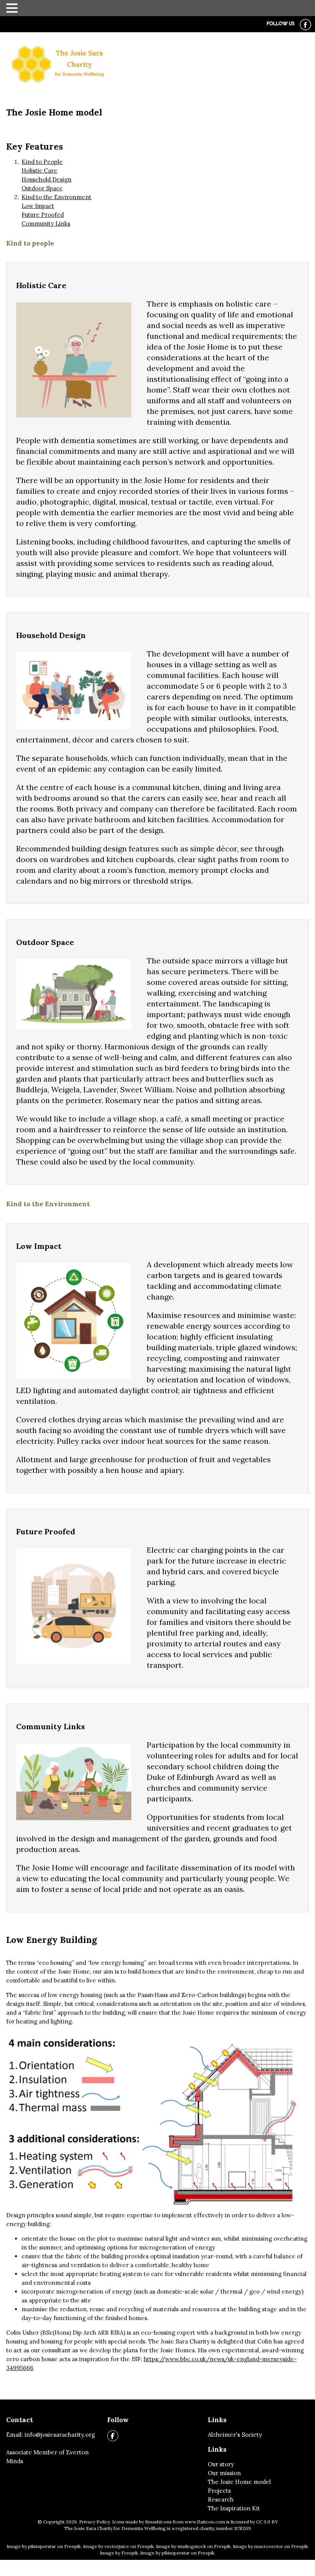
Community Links (46, 223)
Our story (221, 2464)
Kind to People (42, 162)
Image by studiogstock (181, 2546)
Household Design (46, 179)
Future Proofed (43, 215)
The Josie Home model (239, 2482)
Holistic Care (39, 171)
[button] (13, 7)
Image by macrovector (258, 2546)
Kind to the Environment (56, 197)
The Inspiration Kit (234, 2508)
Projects (219, 2491)
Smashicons (158, 2522)
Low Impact (38, 206)
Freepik (130, 2553)
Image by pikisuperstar (31, 2546)
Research (221, 2499)
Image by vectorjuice (106, 2546)
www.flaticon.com (205, 2522)
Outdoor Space (42, 188)
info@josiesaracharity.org (60, 2435)
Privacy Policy (94, 2522)
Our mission (224, 2473)
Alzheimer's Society (235, 2435)
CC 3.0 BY (267, 2522)
